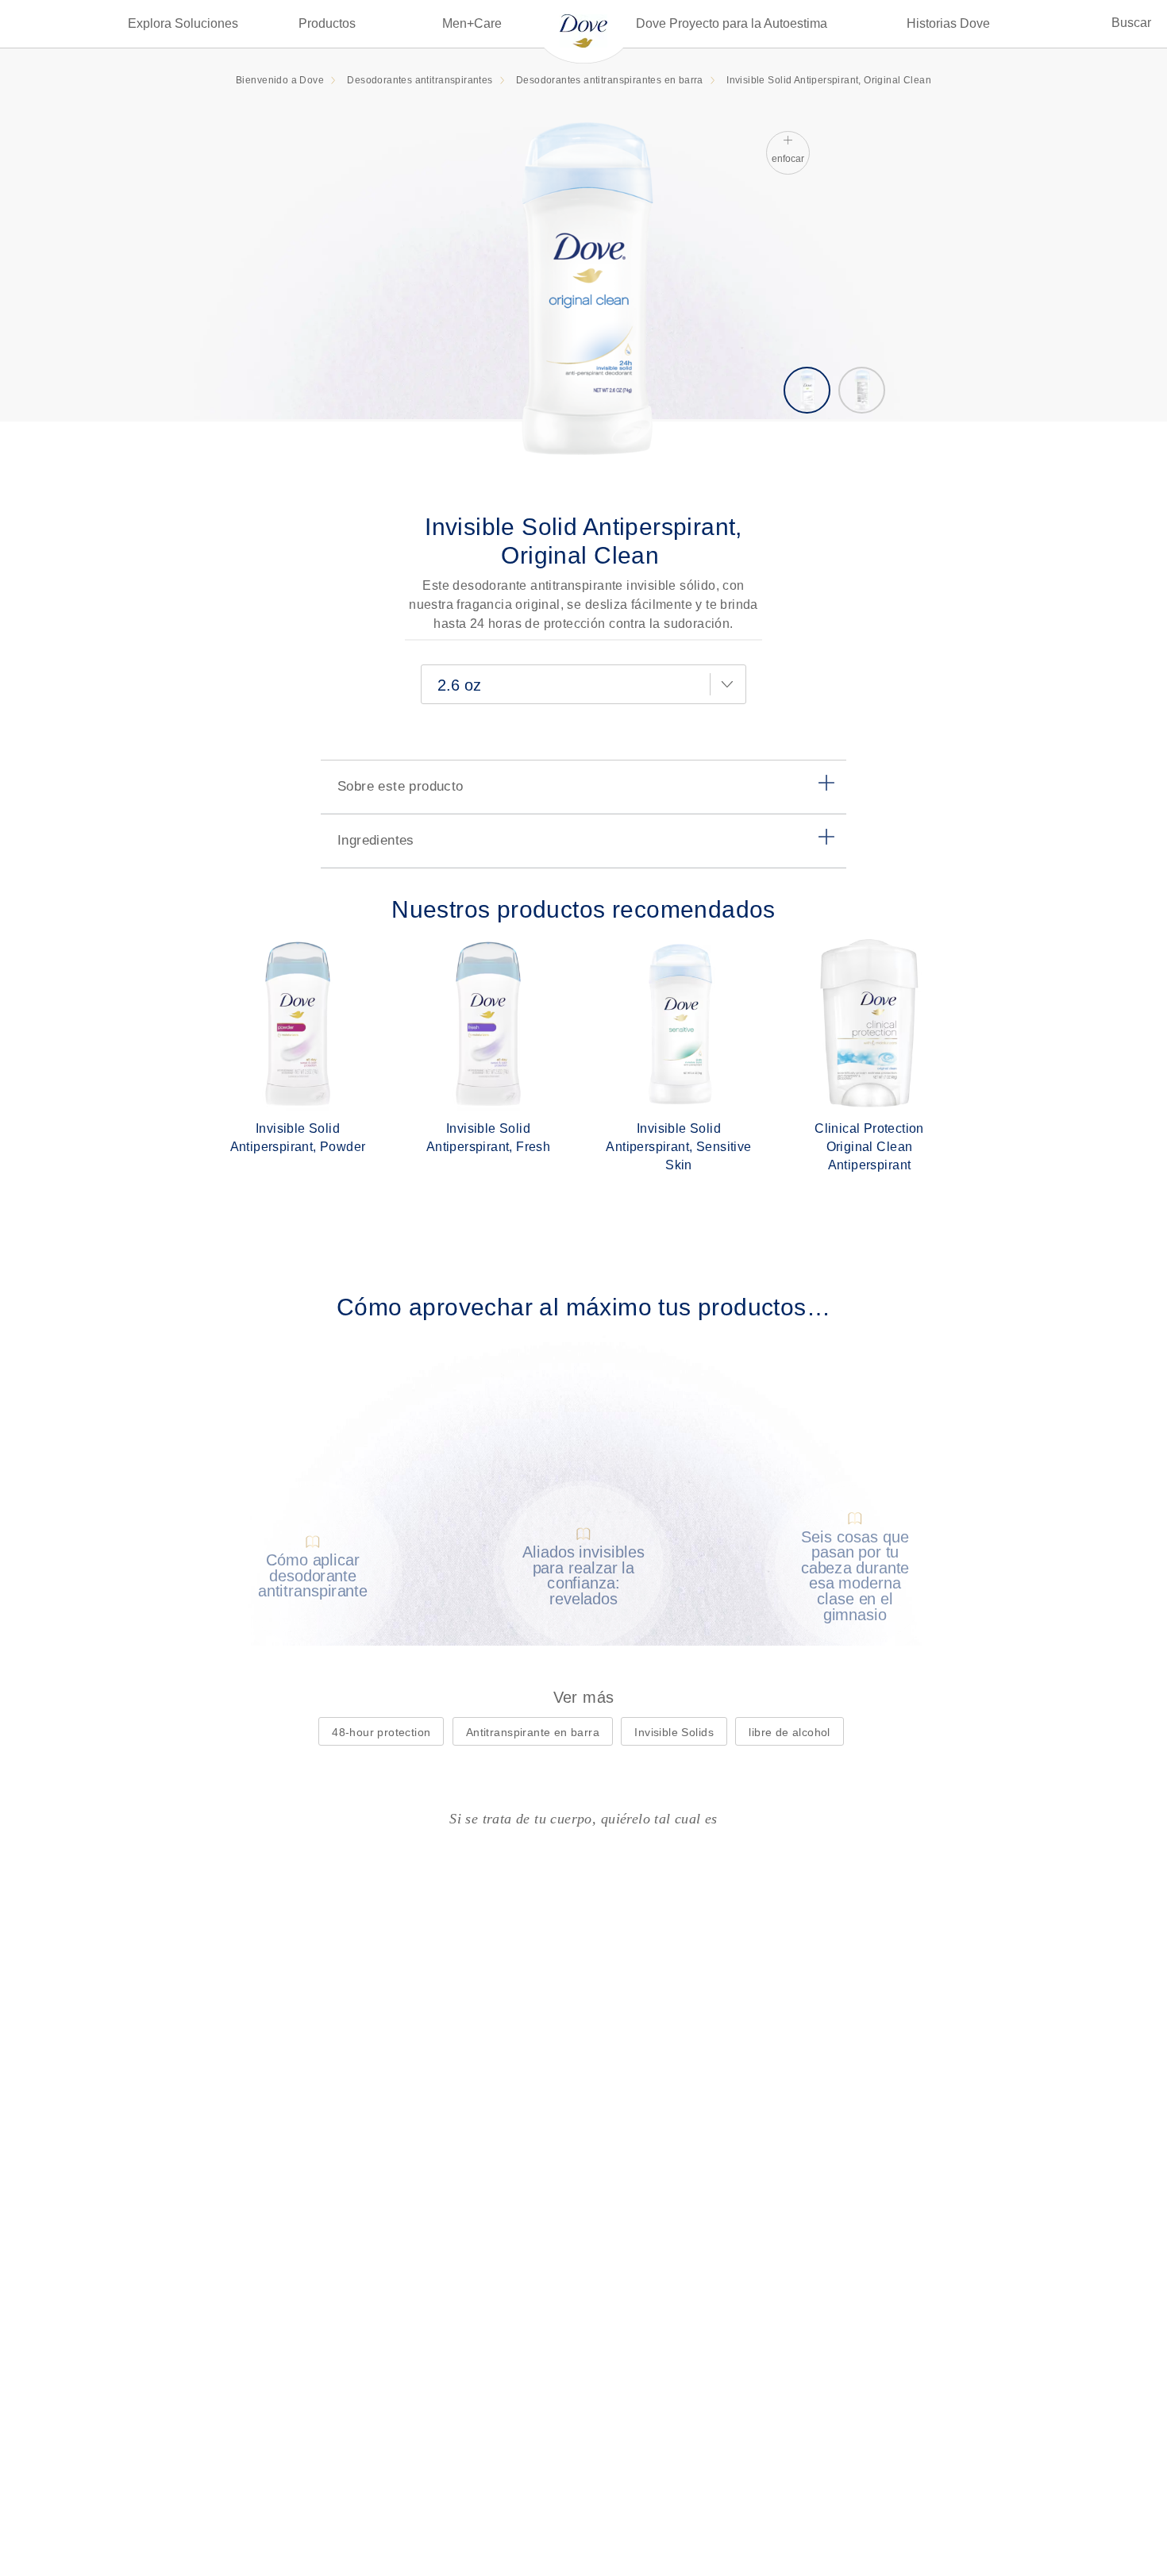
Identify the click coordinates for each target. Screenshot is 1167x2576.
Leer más (324, 1606)
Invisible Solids (674, 1732)
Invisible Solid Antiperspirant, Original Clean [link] (829, 80)
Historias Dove (948, 23)
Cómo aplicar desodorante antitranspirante (313, 1576)
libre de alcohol (790, 1732)
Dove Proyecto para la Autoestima (732, 23)
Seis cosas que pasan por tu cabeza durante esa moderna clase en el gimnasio (855, 1575)
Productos (327, 23)
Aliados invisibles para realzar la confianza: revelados (583, 1576)
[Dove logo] (583, 30)
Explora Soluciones (183, 23)
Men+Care (472, 23)
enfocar (788, 159)
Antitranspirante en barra (533, 1732)
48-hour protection (381, 1732)
